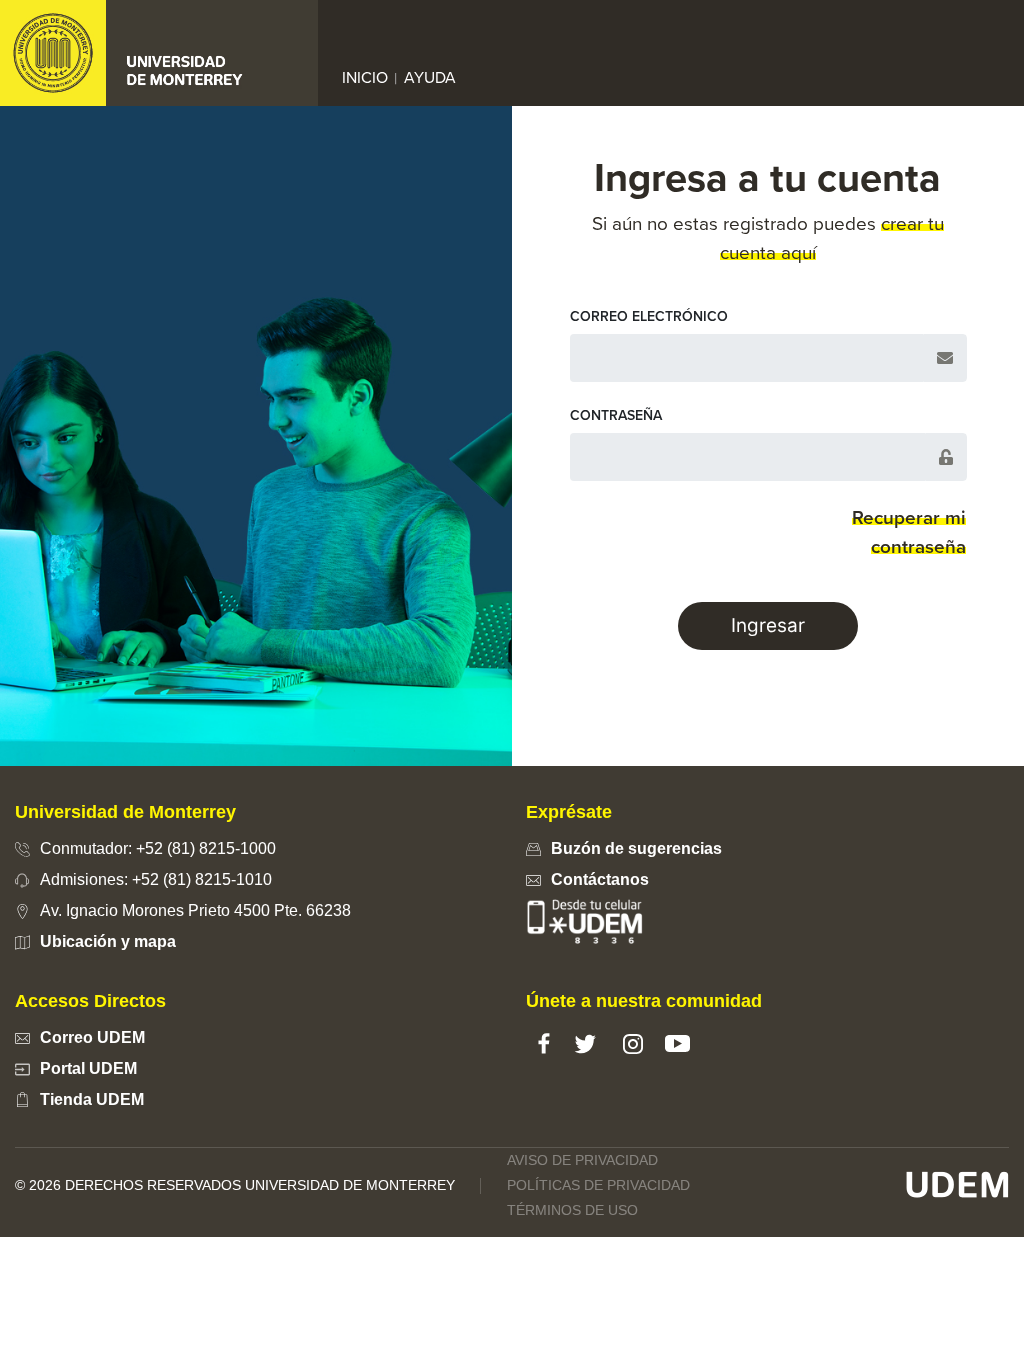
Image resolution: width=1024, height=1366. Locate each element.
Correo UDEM (92, 1037)
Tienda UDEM (92, 1099)
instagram (632, 1043)
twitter (584, 1043)
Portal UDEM (88, 1068)
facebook (543, 1043)
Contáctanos (600, 879)
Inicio (369, 77)
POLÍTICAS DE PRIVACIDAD (598, 1185)
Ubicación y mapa (108, 941)
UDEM (957, 1185)
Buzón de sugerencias (636, 848)
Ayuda (430, 77)
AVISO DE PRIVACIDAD (582, 1160)
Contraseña (616, 415)
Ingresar (768, 625)
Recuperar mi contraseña (909, 532)
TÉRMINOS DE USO (572, 1210)
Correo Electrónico (649, 316)
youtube (677, 1043)
